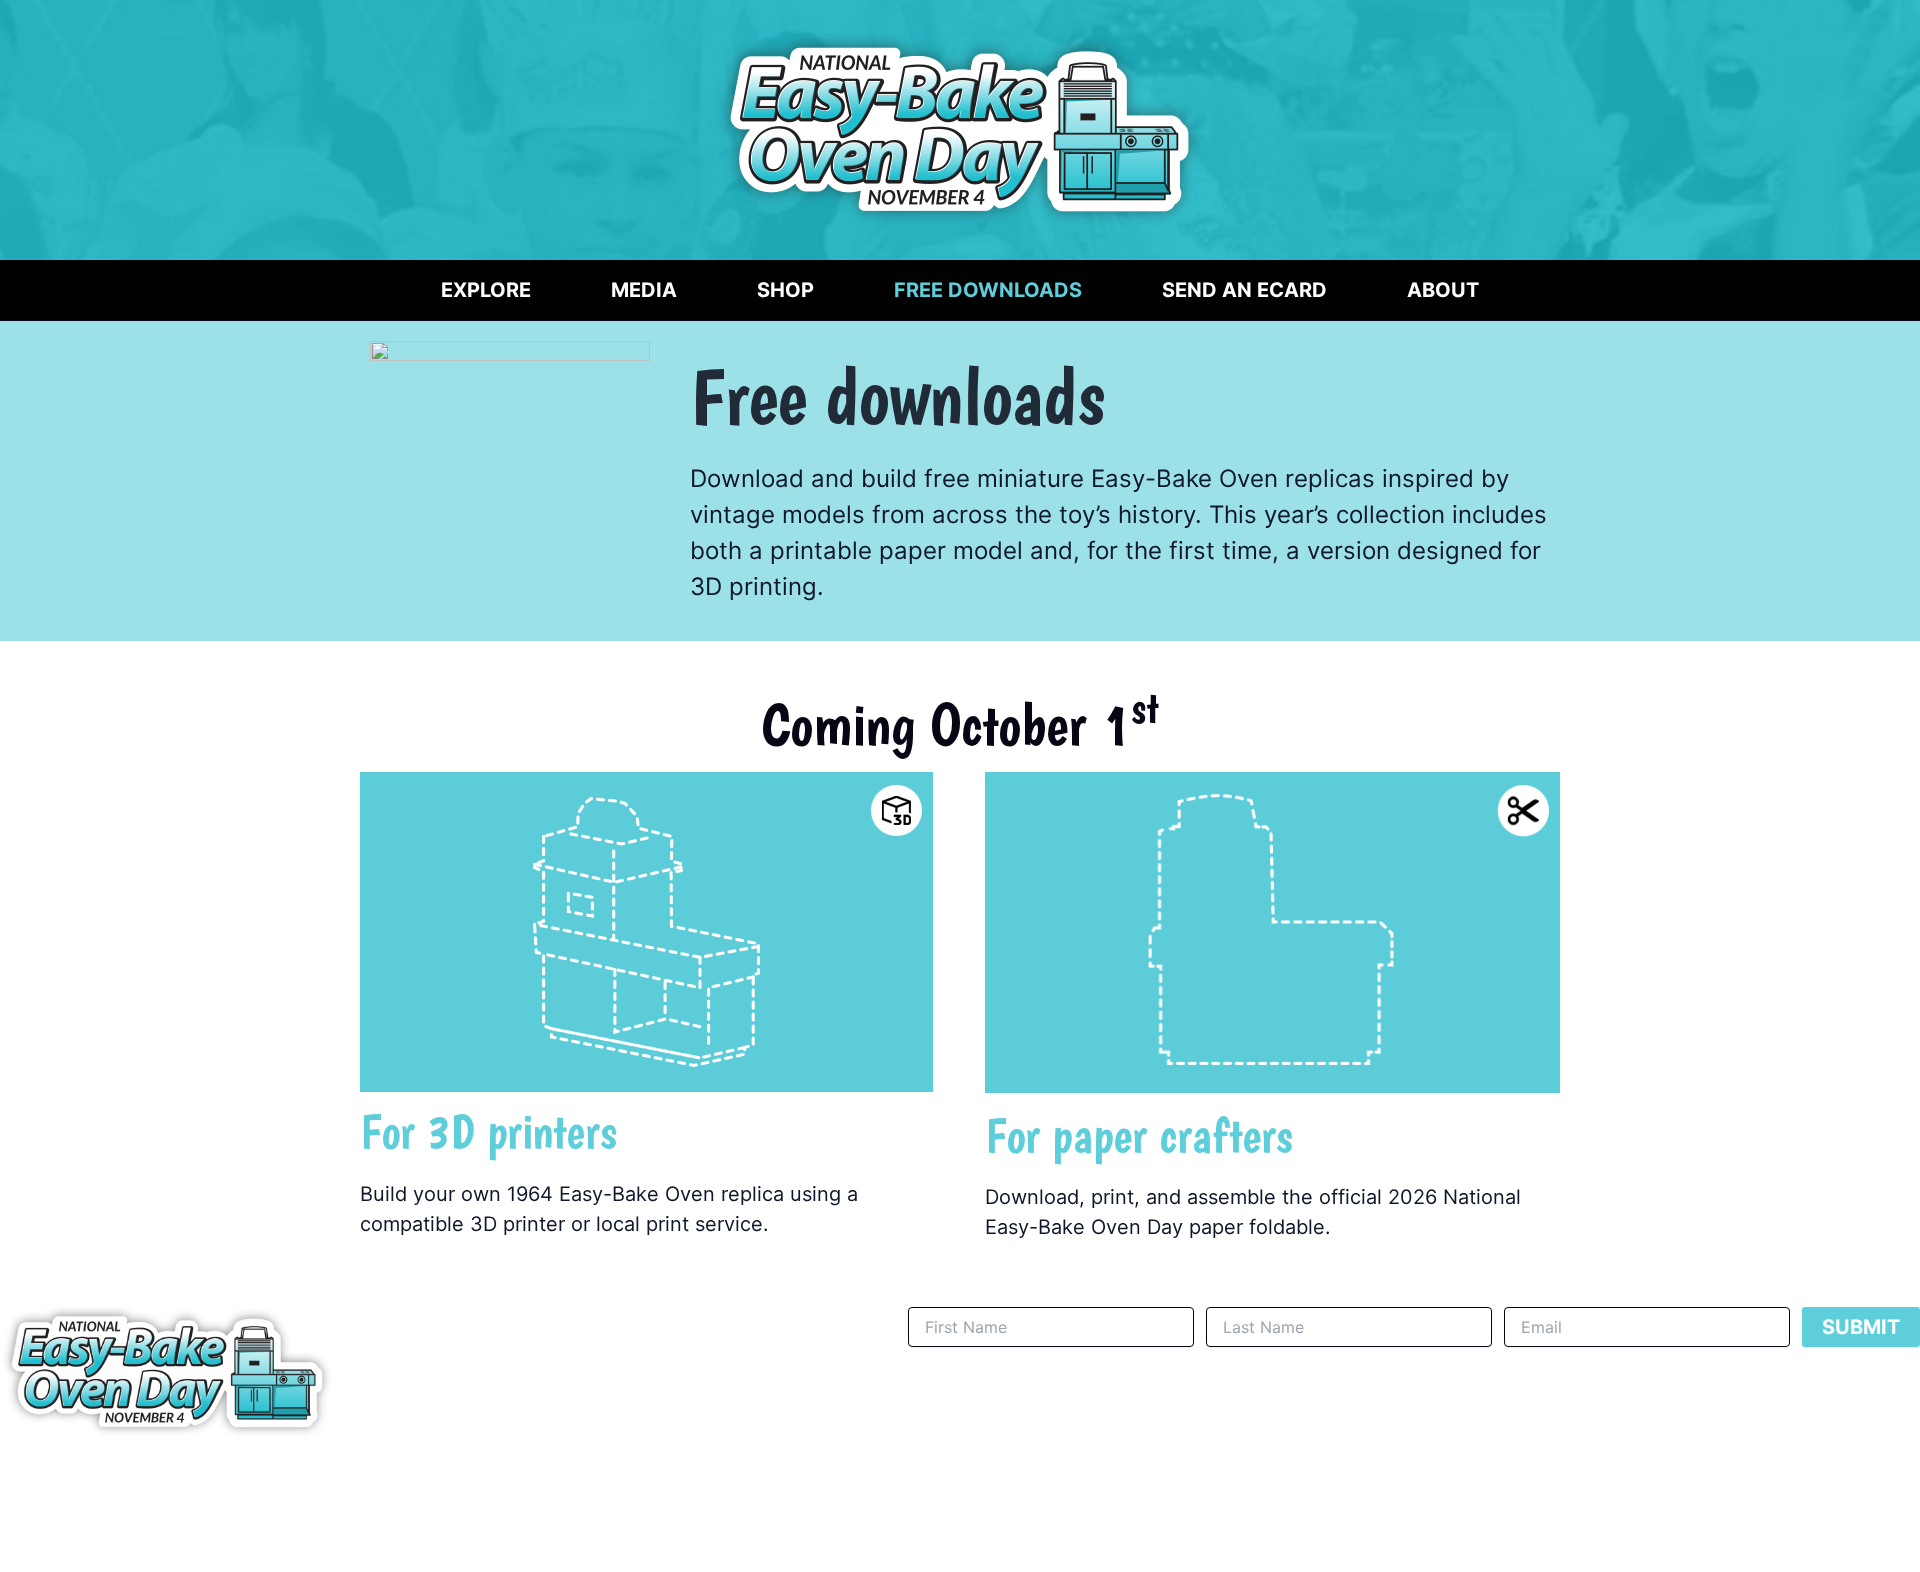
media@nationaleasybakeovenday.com (298, 1499)
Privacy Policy (950, 1493)
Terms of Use (1069, 1493)
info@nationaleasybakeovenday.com (743, 1493)
